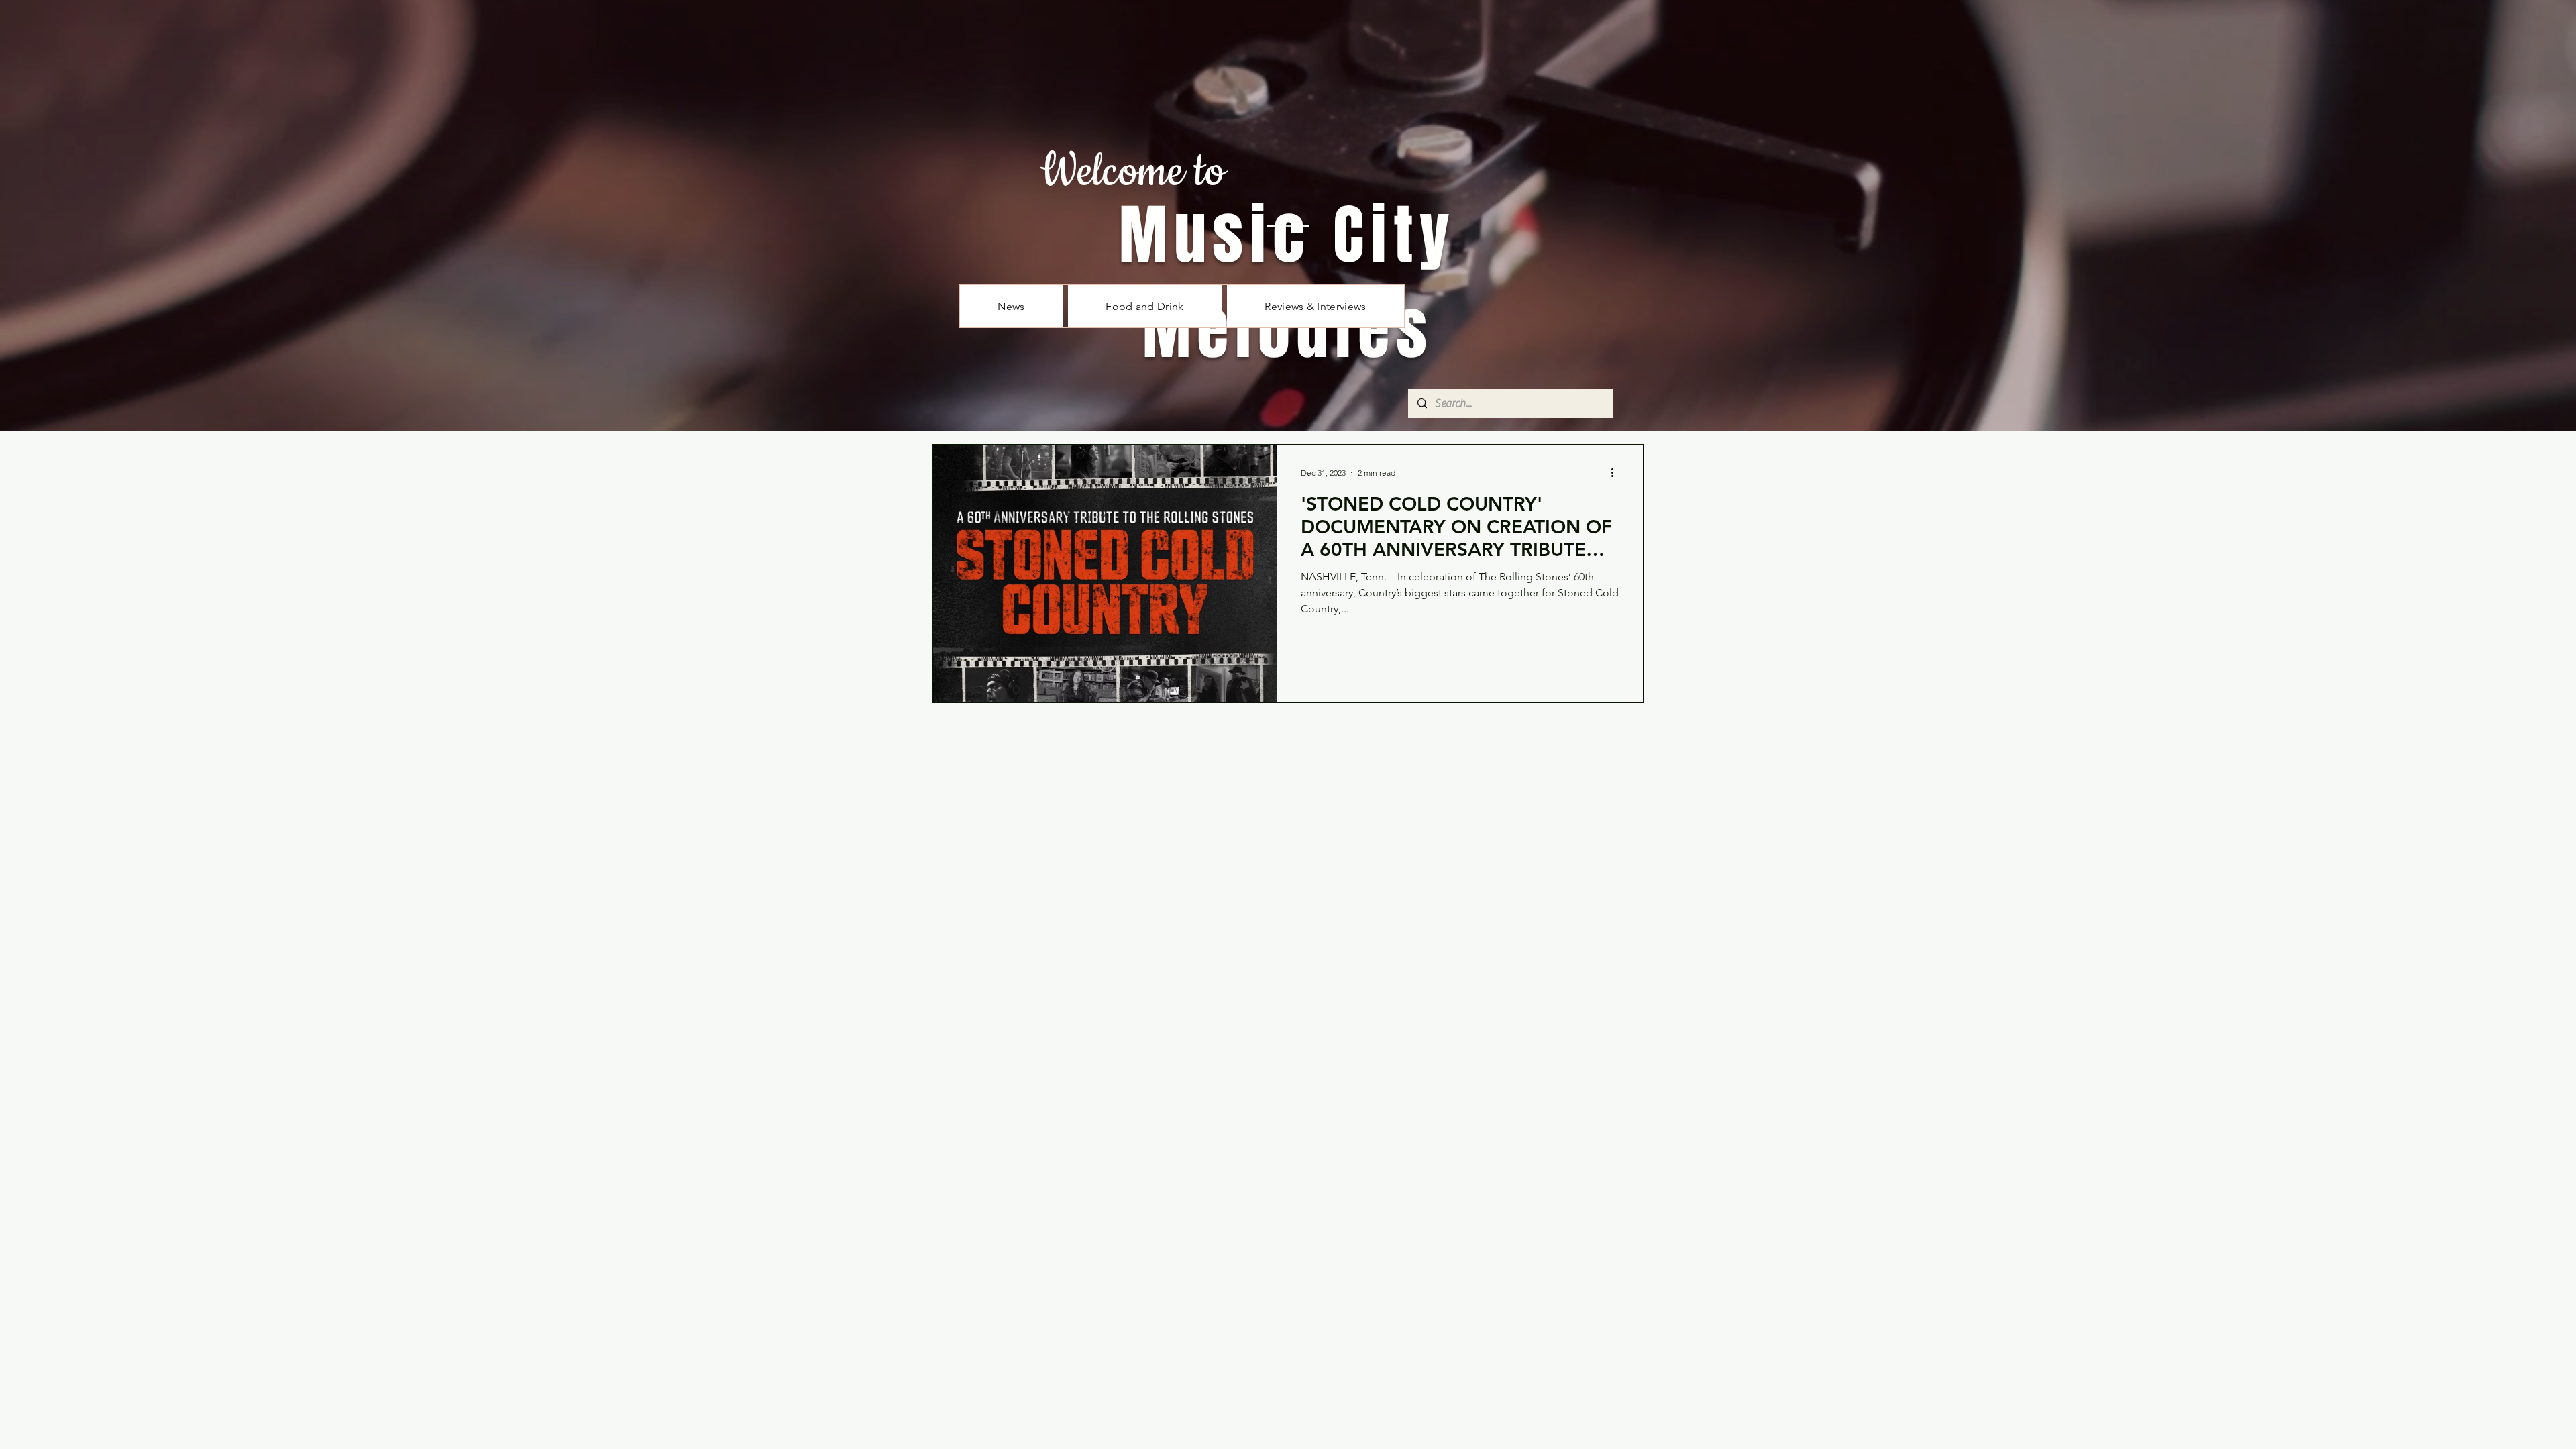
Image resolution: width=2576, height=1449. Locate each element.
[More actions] (1617, 472)
